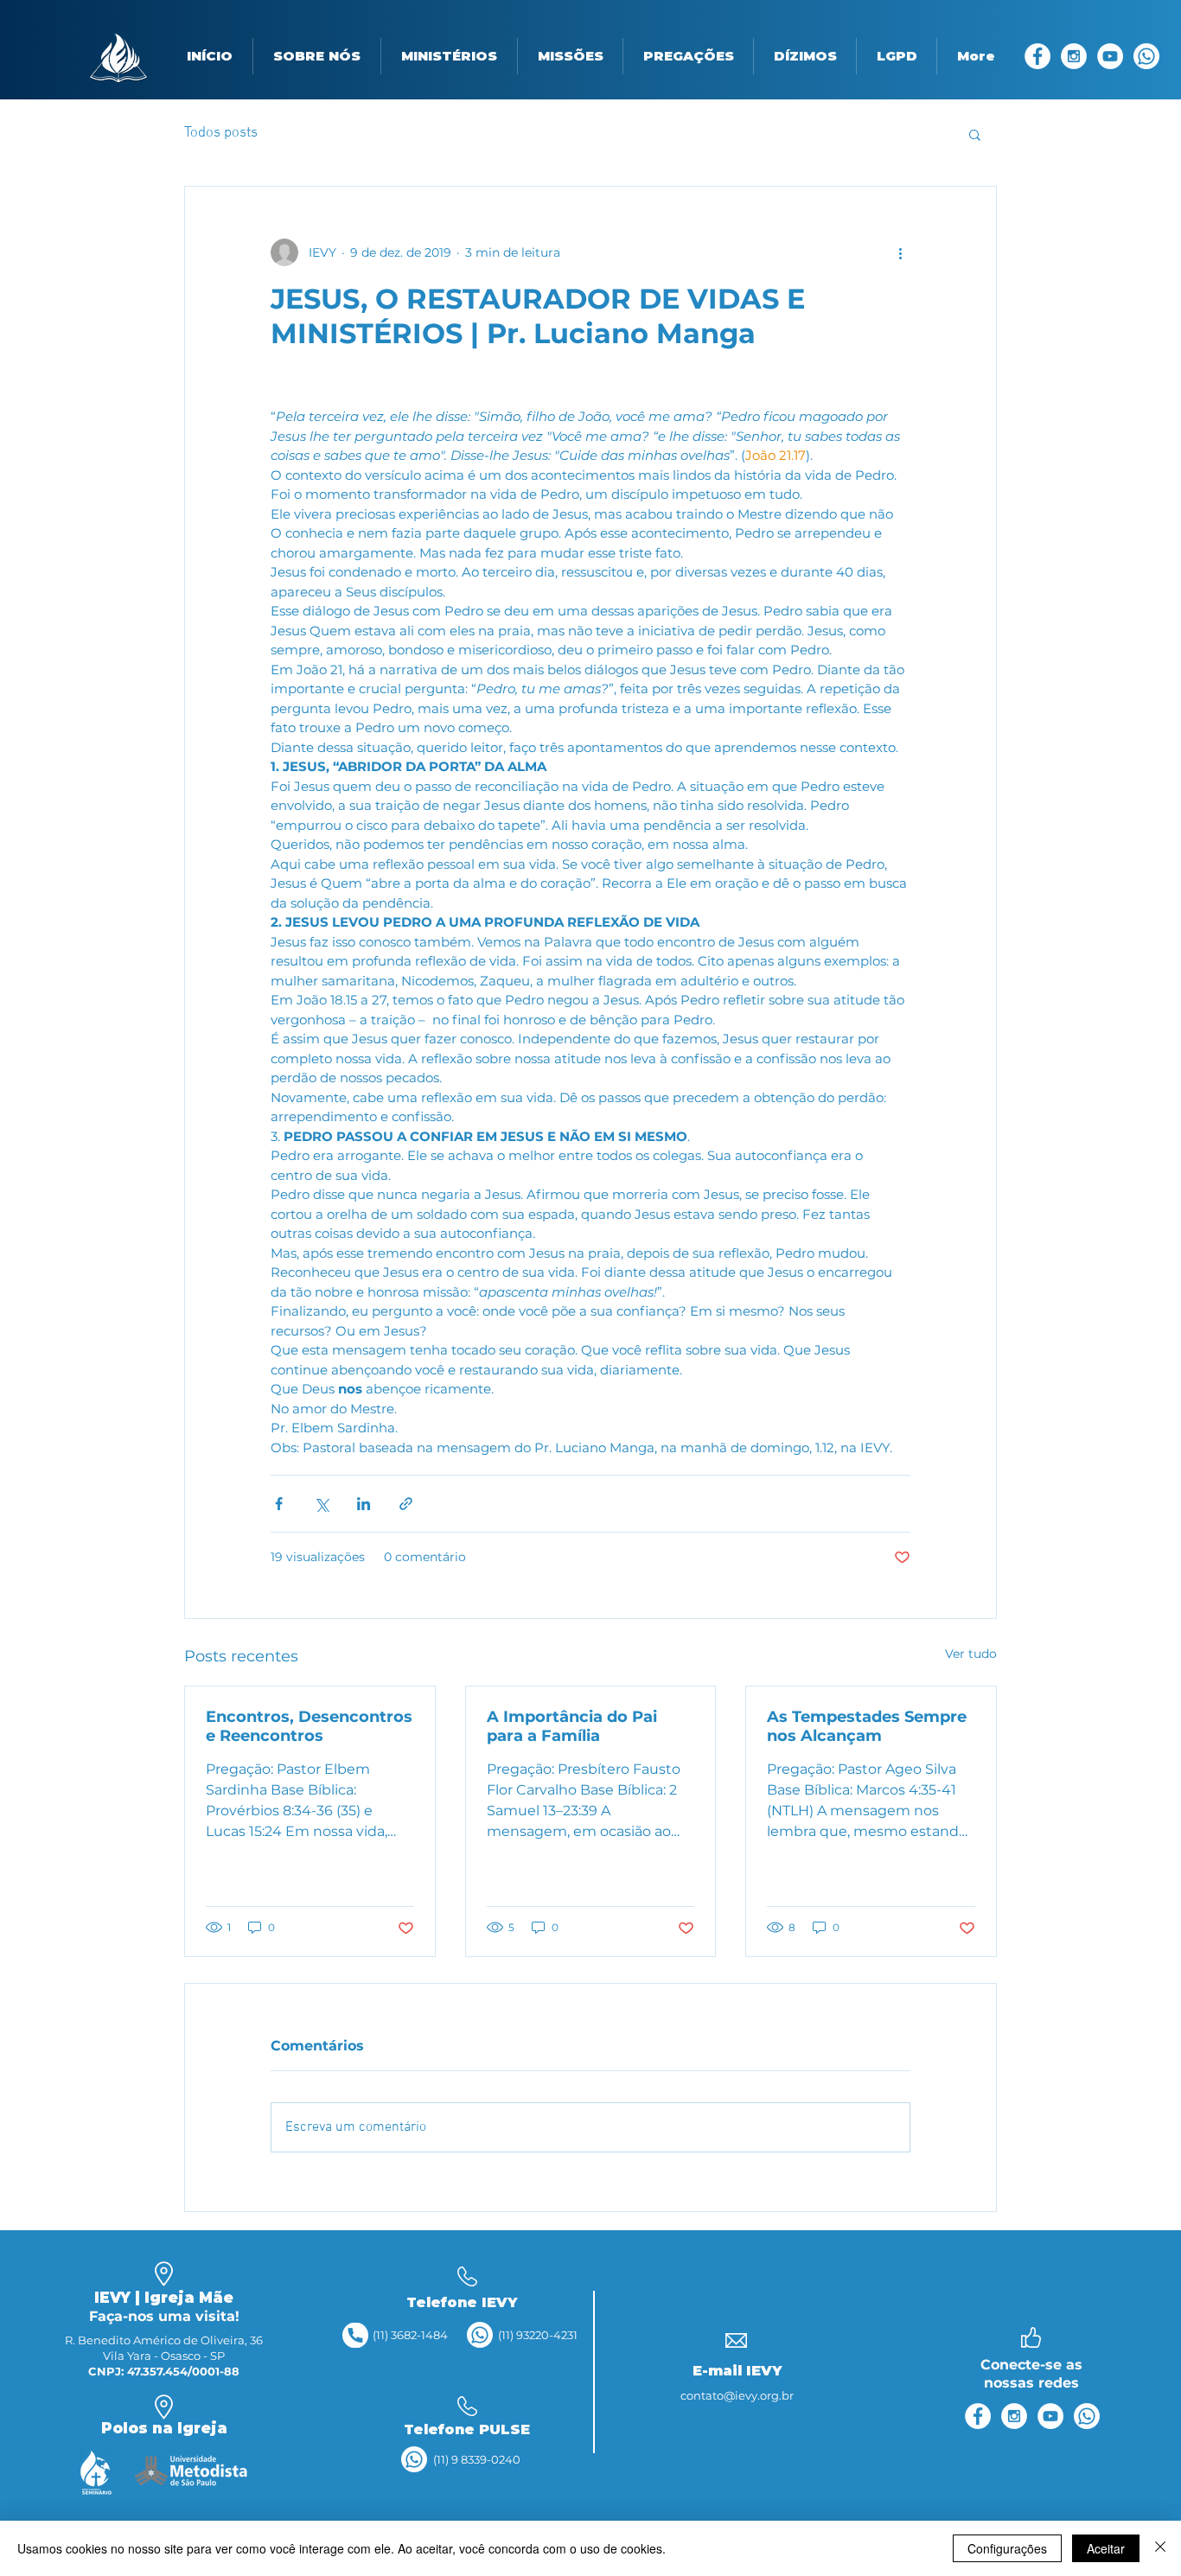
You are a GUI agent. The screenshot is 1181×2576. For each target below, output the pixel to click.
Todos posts (221, 133)
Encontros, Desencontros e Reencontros (309, 1726)
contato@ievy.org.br (737, 2395)
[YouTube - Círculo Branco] (1110, 56)
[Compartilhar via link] (406, 1504)
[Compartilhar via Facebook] (279, 1504)
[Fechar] (1160, 2548)
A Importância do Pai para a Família (572, 1726)
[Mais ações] (900, 252)
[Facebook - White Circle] (1037, 56)
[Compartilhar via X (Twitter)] (321, 1504)
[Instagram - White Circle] (1074, 56)
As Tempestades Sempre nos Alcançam (867, 1726)
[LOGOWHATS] (1146, 56)
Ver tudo (971, 1654)
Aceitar (1106, 2548)
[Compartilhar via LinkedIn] (364, 1504)
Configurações (1007, 2548)
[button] (317, 56)
